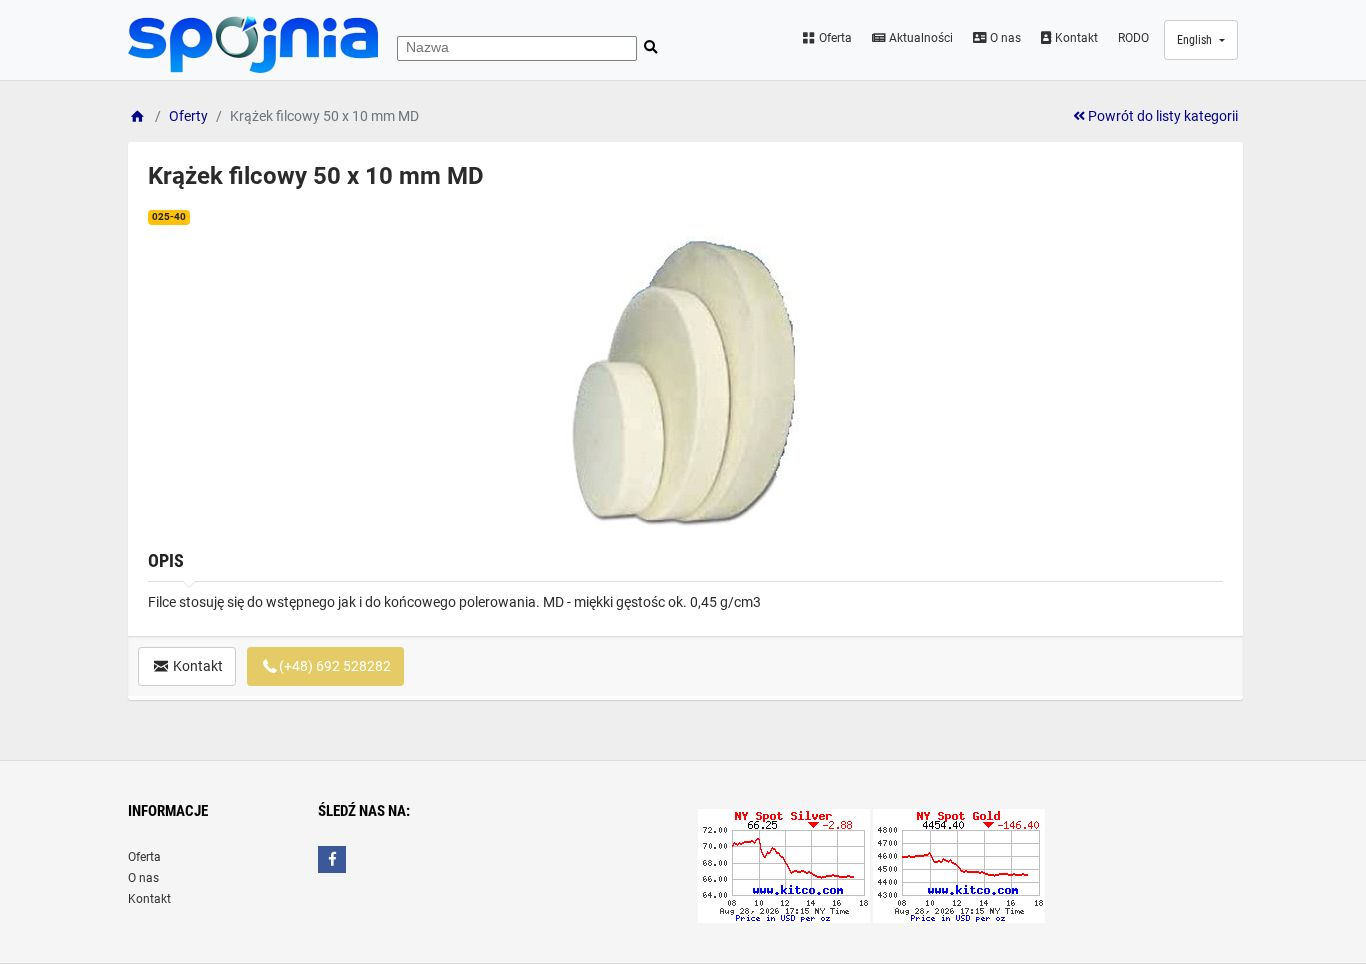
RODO (1133, 38)
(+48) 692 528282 (335, 666)
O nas (1004, 38)
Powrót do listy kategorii (1161, 116)
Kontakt (1075, 38)
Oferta (834, 38)
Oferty (188, 116)
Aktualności (919, 38)
